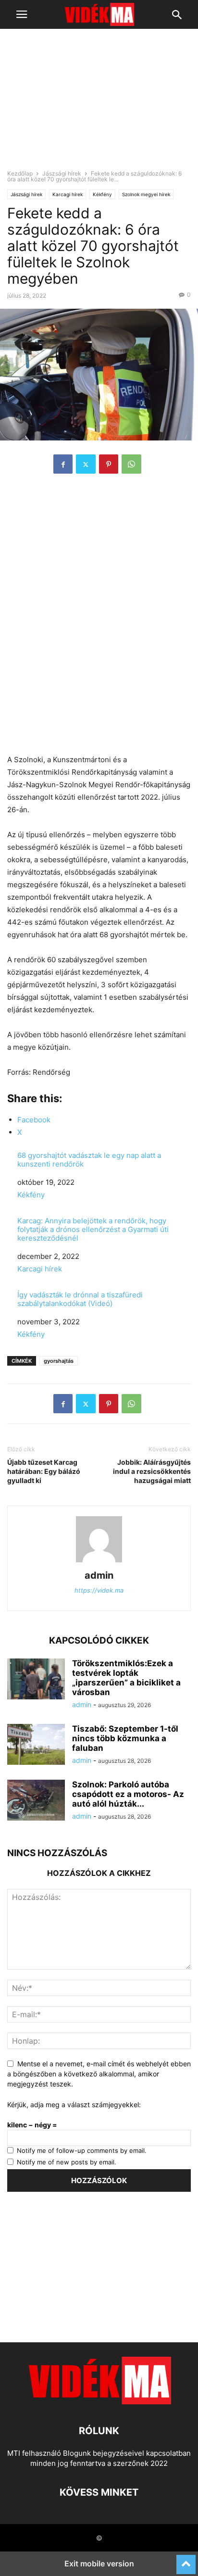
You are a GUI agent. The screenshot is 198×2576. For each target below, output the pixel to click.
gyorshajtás (59, 1361)
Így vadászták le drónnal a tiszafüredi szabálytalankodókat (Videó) (80, 1299)
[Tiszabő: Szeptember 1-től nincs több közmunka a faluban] (36, 1746)
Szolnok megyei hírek (146, 194)
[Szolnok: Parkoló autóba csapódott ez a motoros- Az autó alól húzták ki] (36, 1801)
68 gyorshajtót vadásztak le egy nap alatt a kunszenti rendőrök (89, 1160)
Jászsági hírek (62, 173)
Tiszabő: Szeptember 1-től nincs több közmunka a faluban (125, 1738)
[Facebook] (63, 464)
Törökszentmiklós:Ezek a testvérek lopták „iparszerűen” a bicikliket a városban (126, 1678)
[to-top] (186, 2560)
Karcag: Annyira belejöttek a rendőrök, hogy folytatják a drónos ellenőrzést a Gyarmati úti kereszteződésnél (93, 1230)
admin (99, 1575)
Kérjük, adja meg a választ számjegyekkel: (74, 2105)
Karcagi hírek (68, 194)
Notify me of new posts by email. (67, 2162)
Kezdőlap (20, 173)
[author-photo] (99, 1562)
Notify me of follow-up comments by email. (82, 2150)
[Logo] (99, 2402)
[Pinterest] (109, 464)
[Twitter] (86, 464)
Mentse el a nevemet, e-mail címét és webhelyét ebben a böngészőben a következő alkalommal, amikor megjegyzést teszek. (99, 2074)
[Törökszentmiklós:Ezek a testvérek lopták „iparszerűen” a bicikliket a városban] (36, 1680)
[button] (22, 14)
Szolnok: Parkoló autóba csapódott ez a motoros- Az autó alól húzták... (128, 1794)
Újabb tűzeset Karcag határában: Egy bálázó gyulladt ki (44, 1471)
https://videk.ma (99, 1590)
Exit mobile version (99, 2563)
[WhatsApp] (131, 464)
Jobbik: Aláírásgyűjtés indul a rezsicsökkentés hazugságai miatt (152, 1471)
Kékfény (102, 194)
